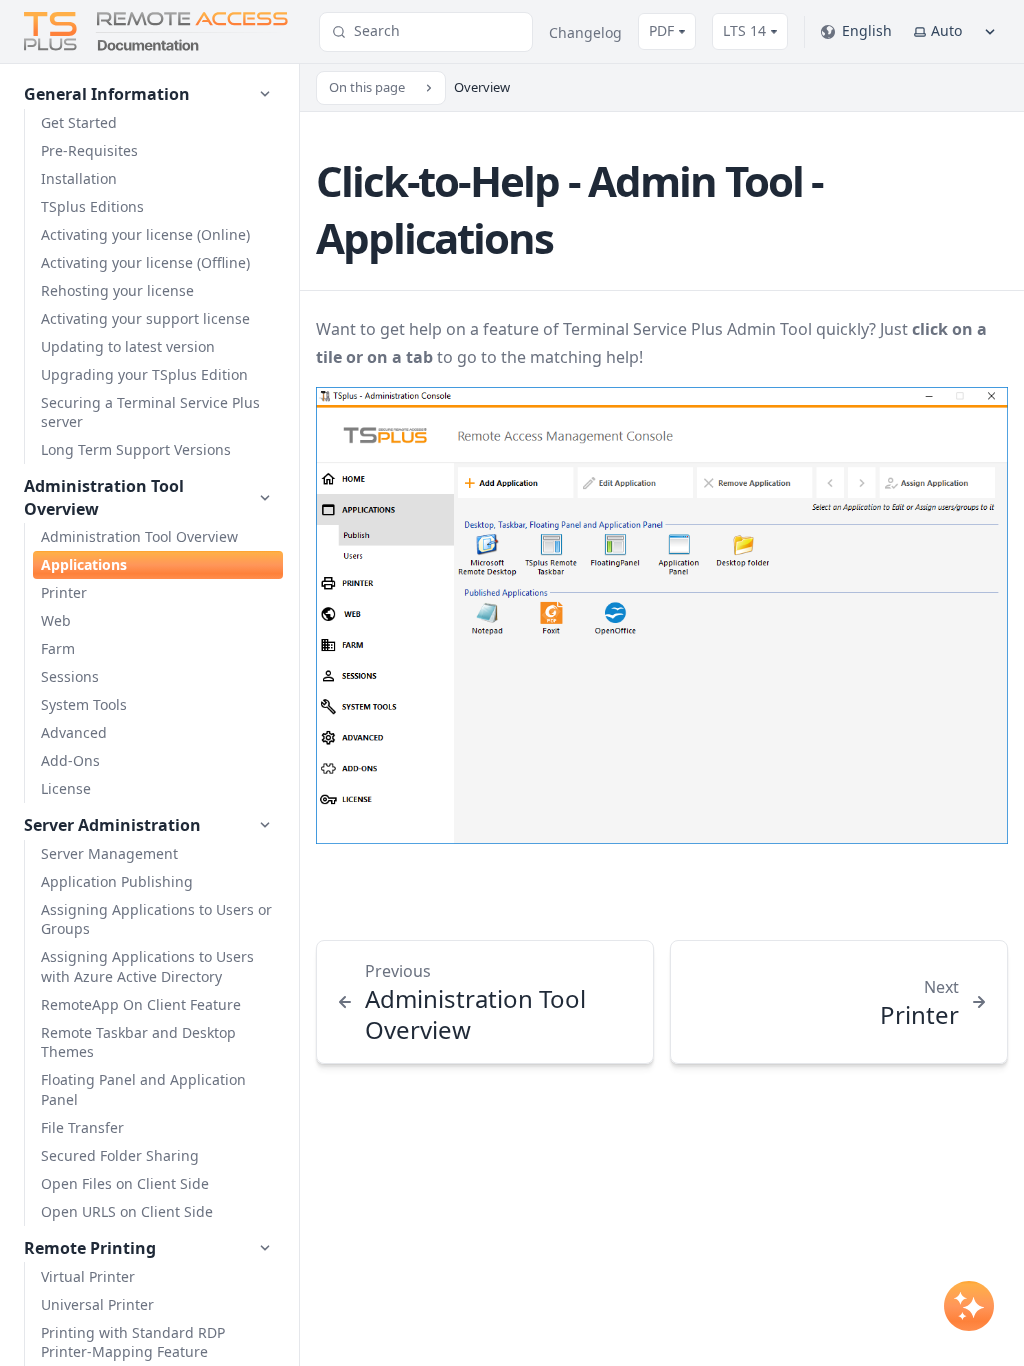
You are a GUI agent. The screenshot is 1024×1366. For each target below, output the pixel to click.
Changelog (585, 32)
